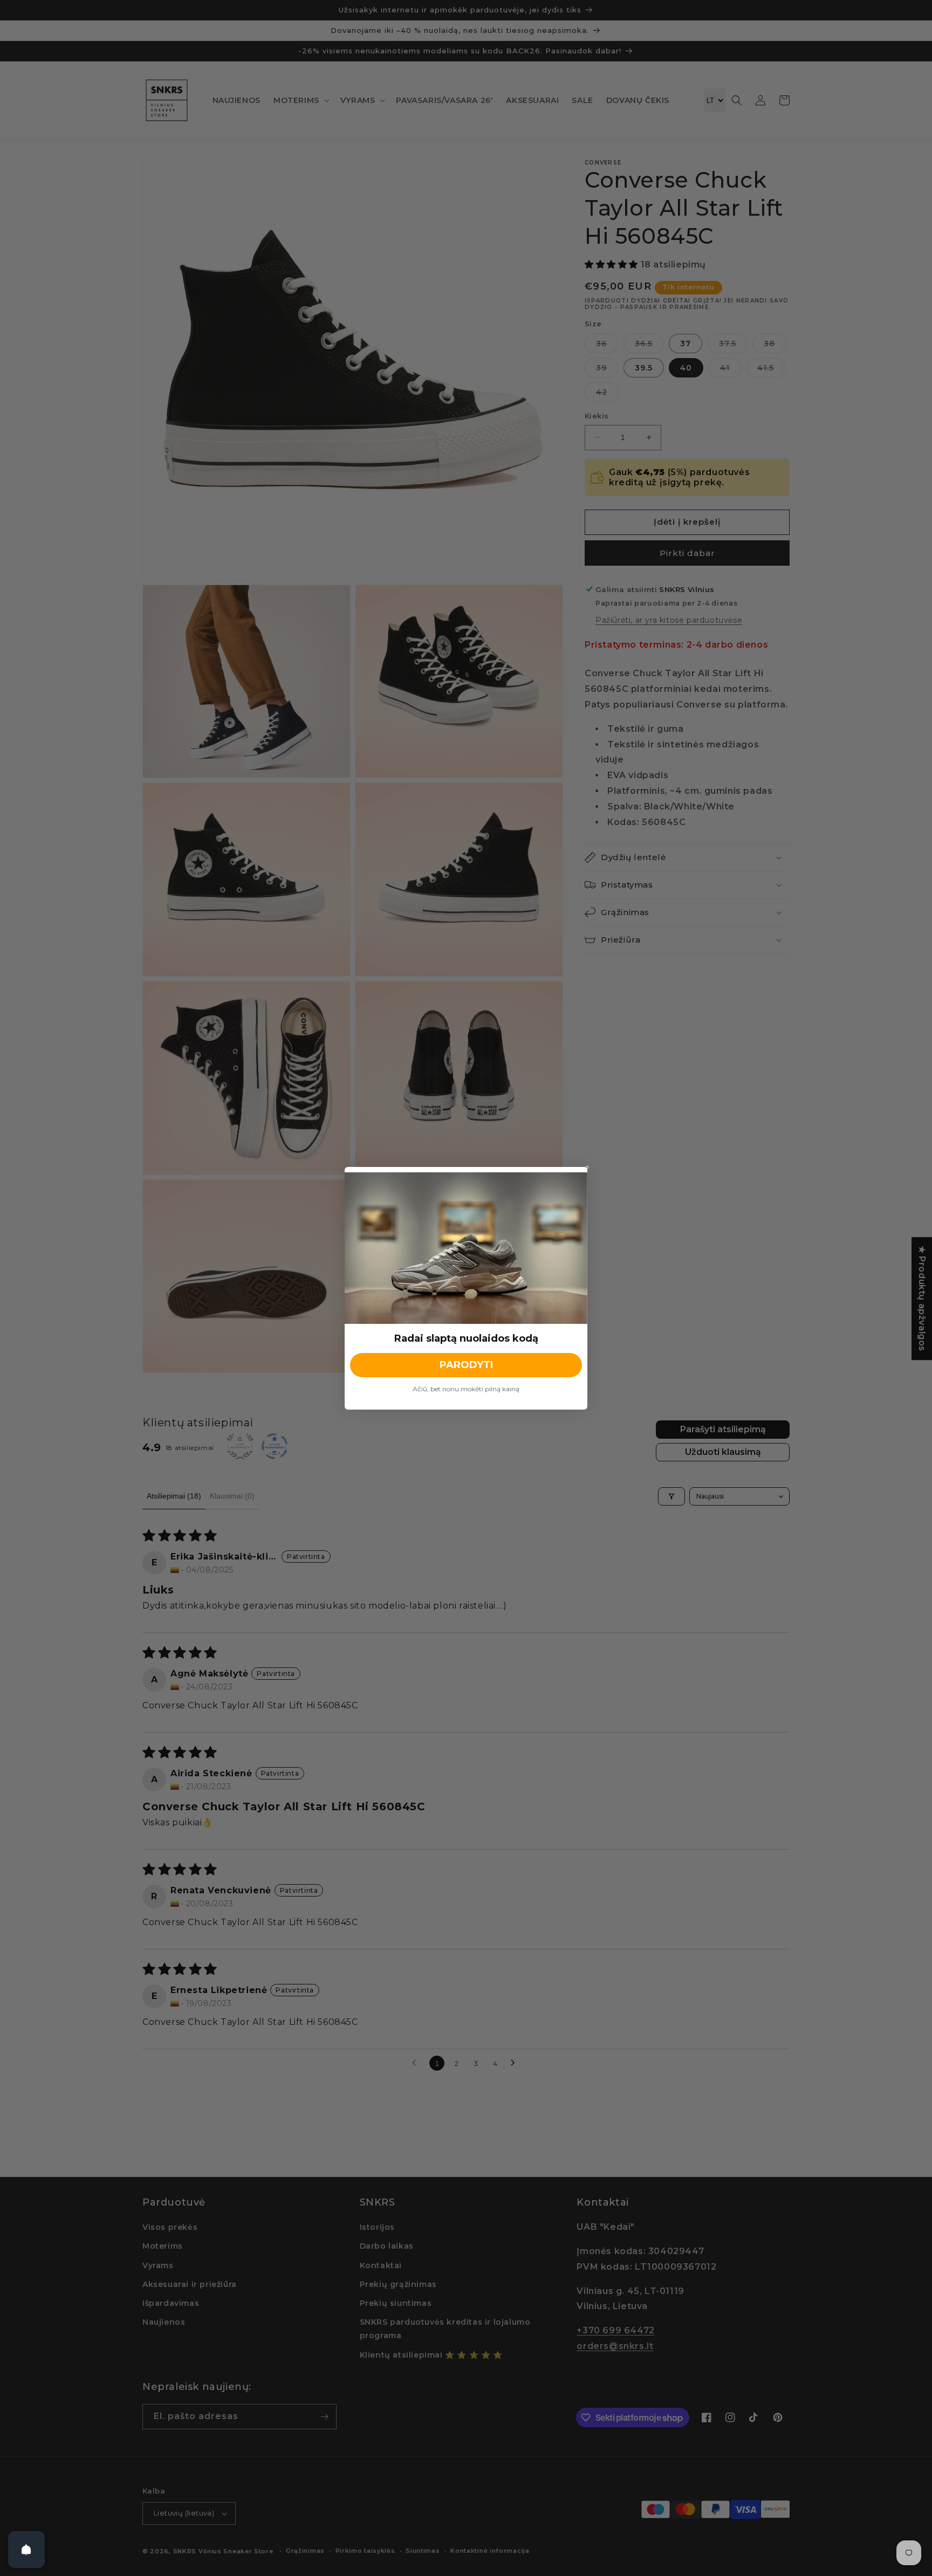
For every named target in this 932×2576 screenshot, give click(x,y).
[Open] (26, 2550)
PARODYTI (466, 1365)
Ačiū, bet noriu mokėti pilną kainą (466, 1389)
